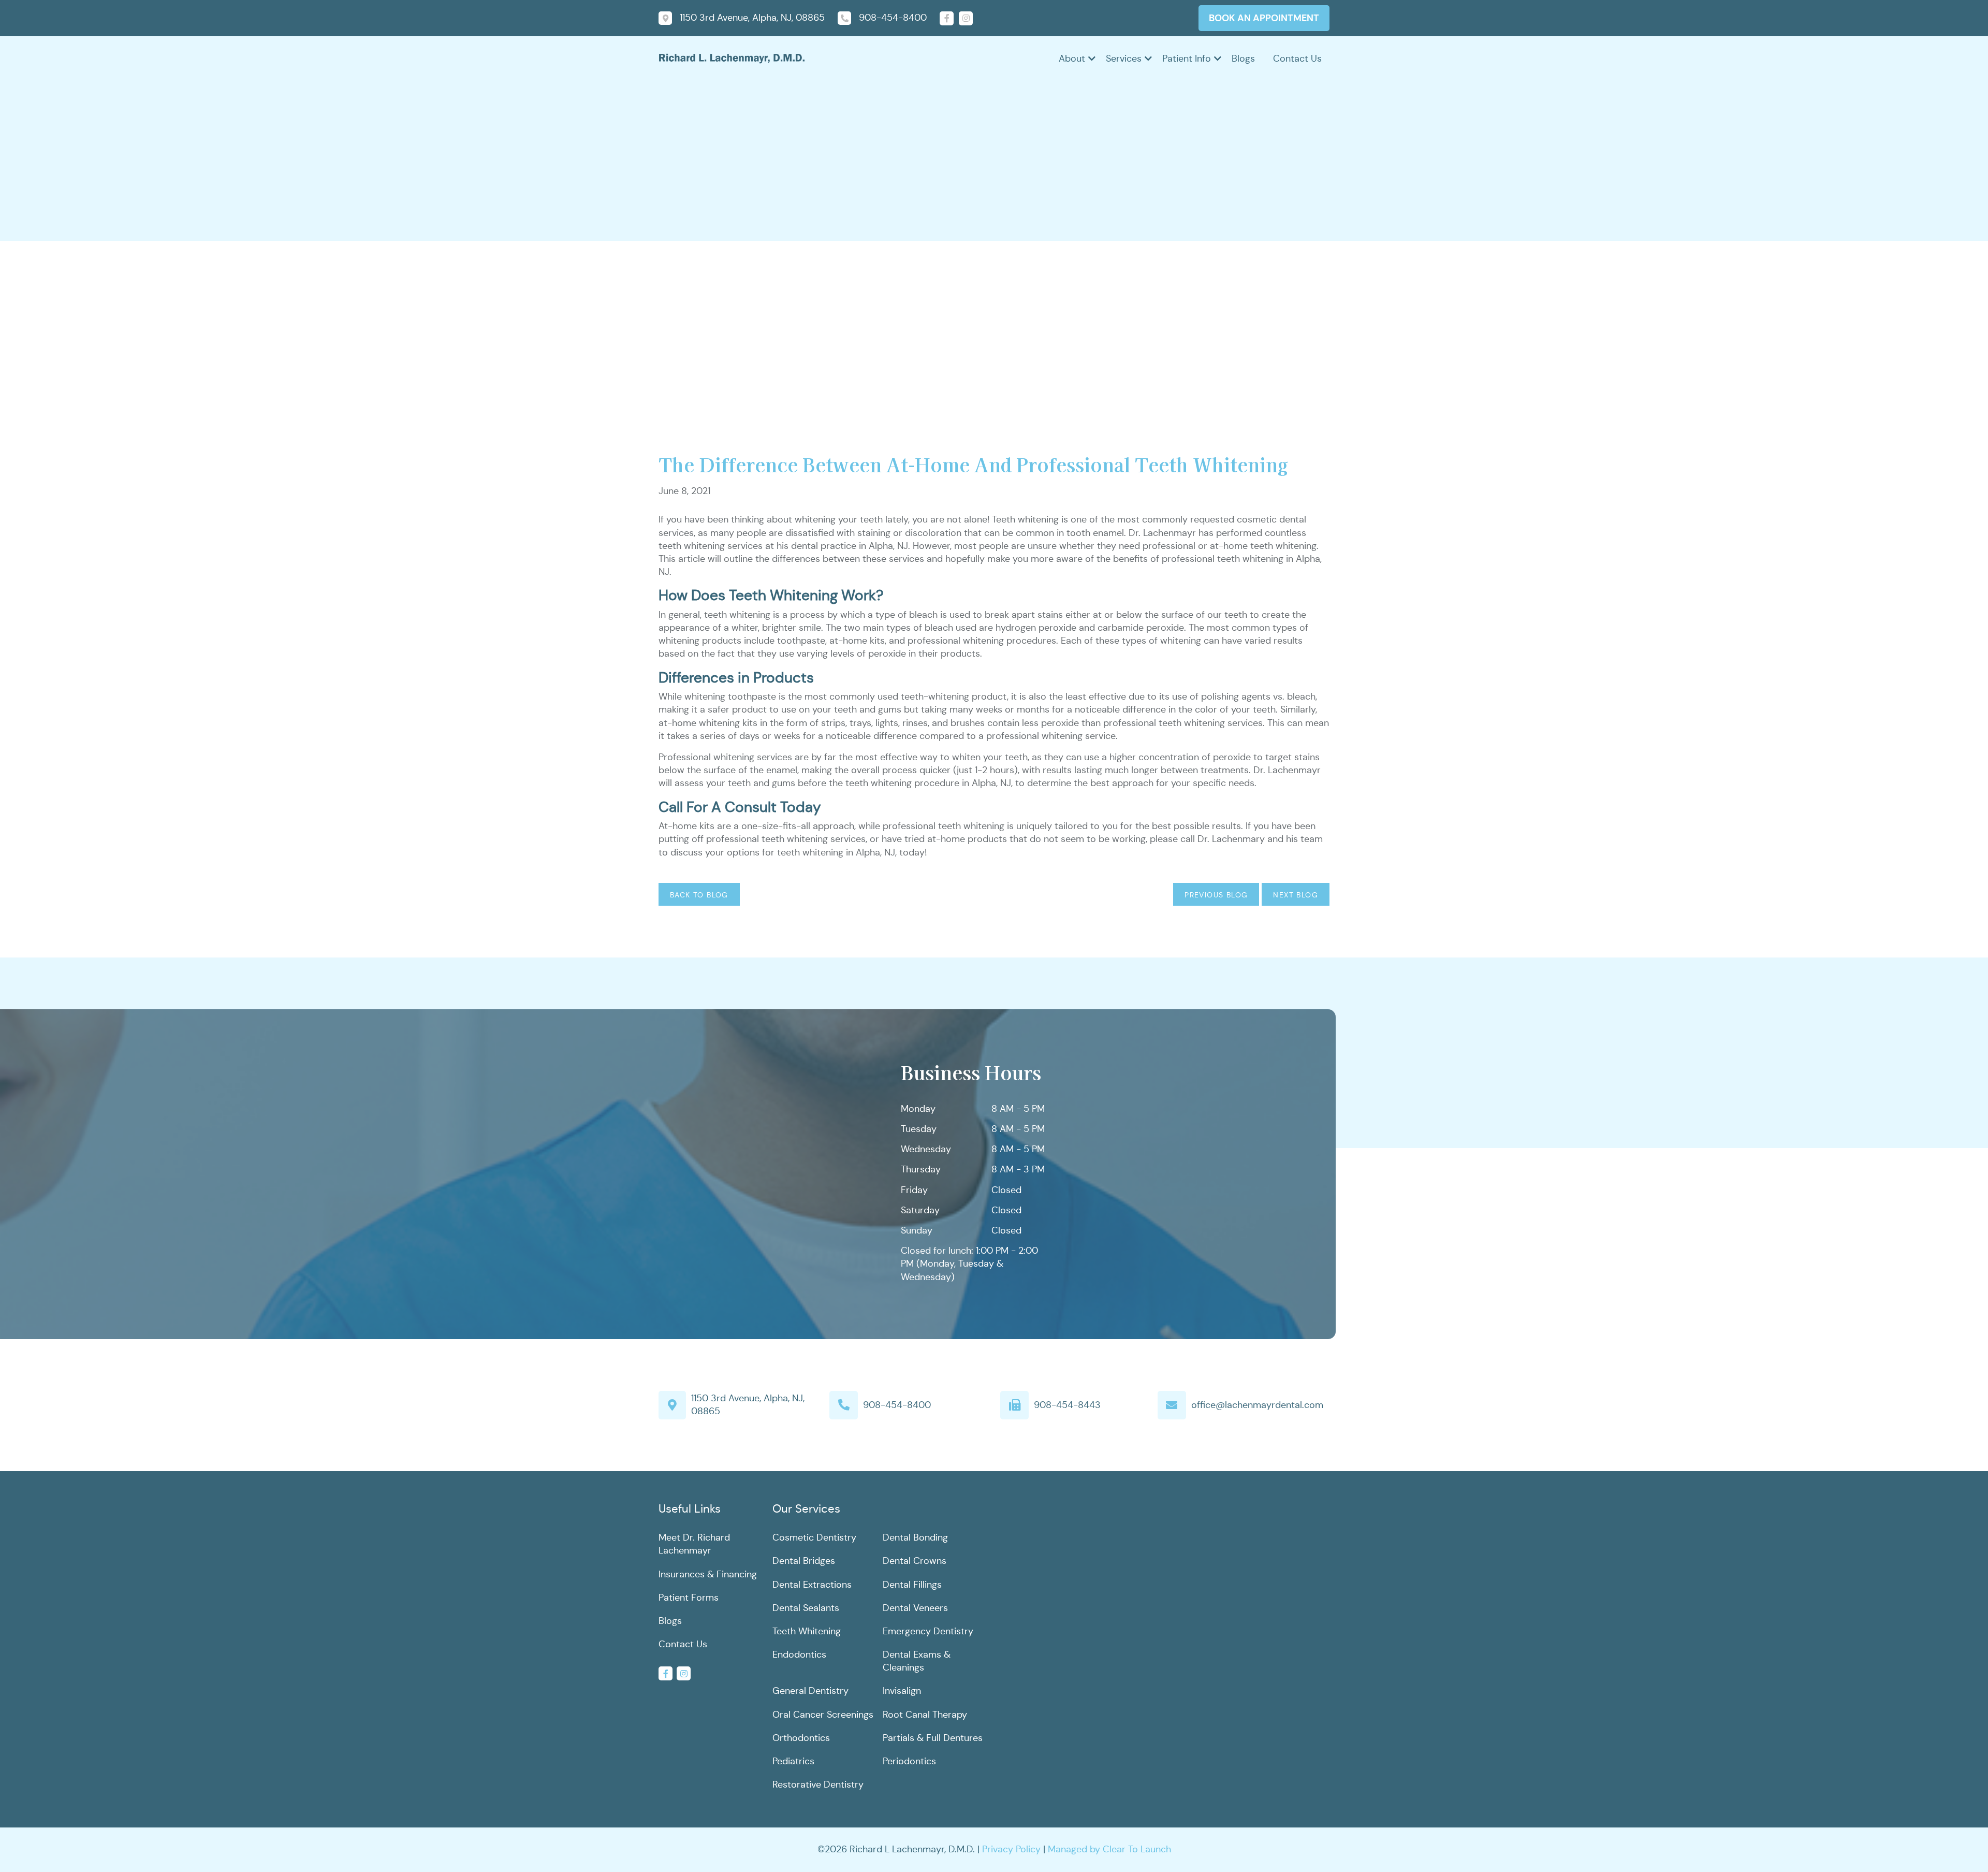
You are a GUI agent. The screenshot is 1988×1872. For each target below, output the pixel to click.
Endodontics (799, 1655)
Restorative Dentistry (818, 1784)
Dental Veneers (915, 1608)
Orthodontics (801, 1738)
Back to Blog (699, 895)
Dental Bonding (915, 1537)
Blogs (1243, 59)
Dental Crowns (915, 1561)
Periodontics (909, 1761)
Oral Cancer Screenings (823, 1715)
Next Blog (1296, 895)
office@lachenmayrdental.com (1257, 1405)
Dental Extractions (812, 1585)
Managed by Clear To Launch (1109, 1849)
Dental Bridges (804, 1561)
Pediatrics (793, 1761)
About (1072, 59)
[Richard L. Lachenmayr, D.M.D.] (732, 57)
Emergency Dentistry (928, 1631)
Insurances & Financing (708, 1574)
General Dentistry (810, 1691)
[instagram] (966, 18)
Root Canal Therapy (925, 1715)
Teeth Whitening (807, 1631)
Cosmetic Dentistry (814, 1537)
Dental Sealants (806, 1608)
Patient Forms (689, 1598)
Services (1124, 59)
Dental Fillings (912, 1585)
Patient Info (1187, 59)
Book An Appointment (1264, 18)
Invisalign (902, 1691)
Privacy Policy (1011, 1849)
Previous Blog (1216, 895)
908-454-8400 (897, 1405)
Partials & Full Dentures (933, 1738)
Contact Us (1297, 59)
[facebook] (947, 18)
